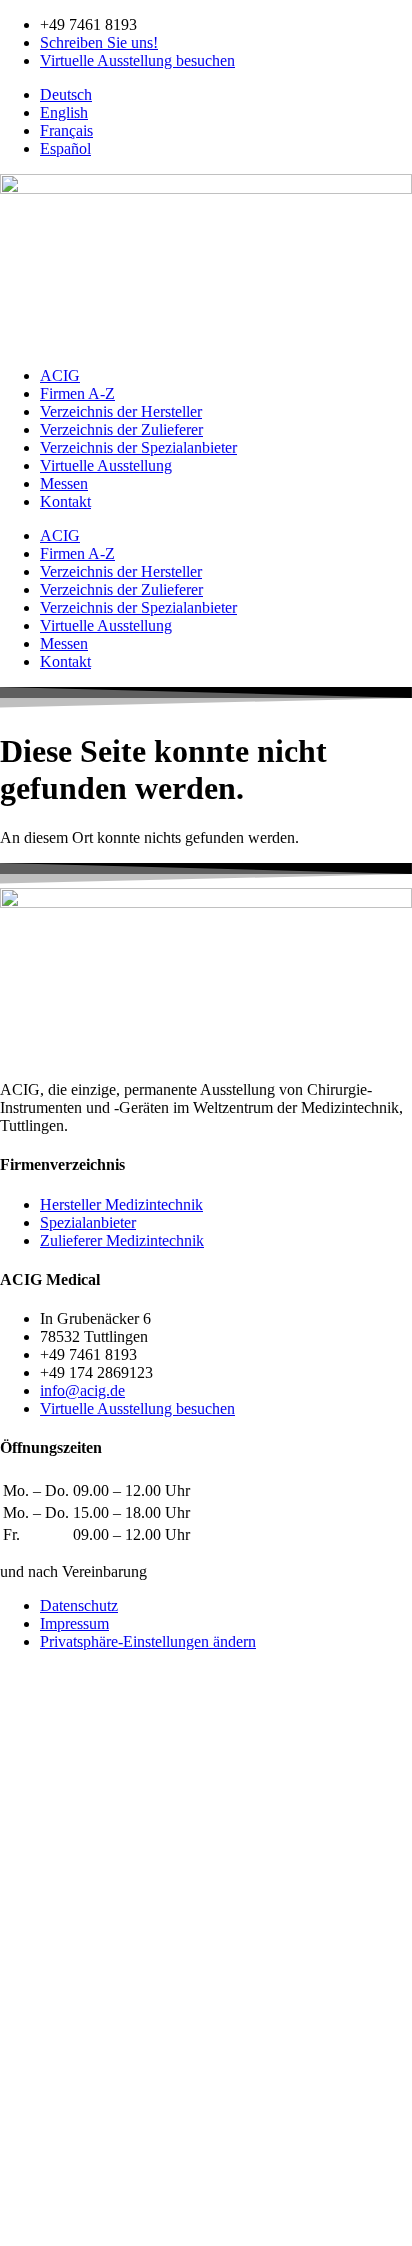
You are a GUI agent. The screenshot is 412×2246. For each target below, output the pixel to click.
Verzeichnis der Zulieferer (121, 429)
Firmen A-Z (77, 393)
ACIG (60, 375)
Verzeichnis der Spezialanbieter (138, 447)
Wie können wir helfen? (75, 1941)
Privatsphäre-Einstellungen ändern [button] (148, 1641)
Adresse (27, 2042)
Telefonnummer (52, 2000)
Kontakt (65, 501)
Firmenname (41, 2021)
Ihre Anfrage (42, 2141)
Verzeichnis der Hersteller (121, 411)
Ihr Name (32, 1921)
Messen (64, 483)
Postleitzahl (38, 2063)
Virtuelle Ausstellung (106, 465)
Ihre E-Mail (38, 1979)
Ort (12, 2084)
